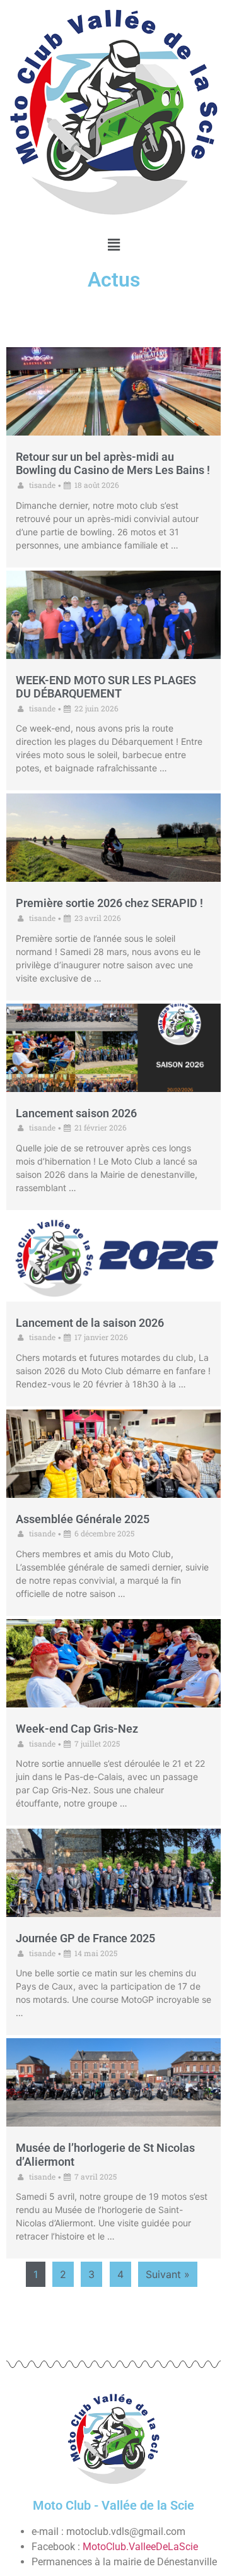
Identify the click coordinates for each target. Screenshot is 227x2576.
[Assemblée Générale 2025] (113, 1454)
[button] (113, 245)
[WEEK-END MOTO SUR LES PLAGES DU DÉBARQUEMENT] (113, 615)
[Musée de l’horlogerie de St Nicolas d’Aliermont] (113, 2082)
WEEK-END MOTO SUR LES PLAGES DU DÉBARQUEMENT (106, 687)
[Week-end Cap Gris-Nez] (113, 1663)
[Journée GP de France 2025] (113, 1873)
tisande (42, 485)
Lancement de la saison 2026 (90, 1323)
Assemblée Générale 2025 (83, 1519)
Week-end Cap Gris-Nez (77, 1729)
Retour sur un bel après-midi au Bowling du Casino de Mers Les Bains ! (113, 464)
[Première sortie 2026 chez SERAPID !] (113, 838)
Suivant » (168, 2274)
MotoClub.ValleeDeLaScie (140, 2547)
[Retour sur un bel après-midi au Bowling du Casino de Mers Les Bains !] (113, 391)
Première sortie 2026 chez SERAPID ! (109, 903)
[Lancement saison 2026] (113, 1048)
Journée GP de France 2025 (85, 1938)
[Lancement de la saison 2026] (113, 1257)
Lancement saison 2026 (76, 1113)
